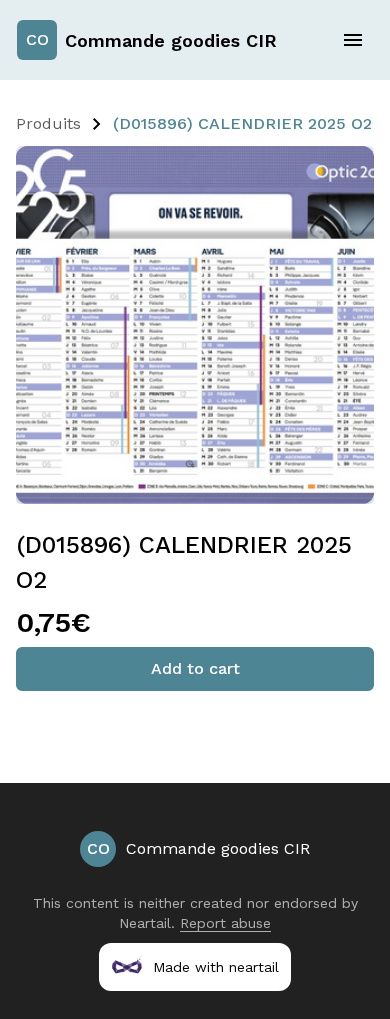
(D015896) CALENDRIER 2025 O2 (242, 123)
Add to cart (195, 668)
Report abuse (225, 923)
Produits (48, 123)
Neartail (145, 923)
